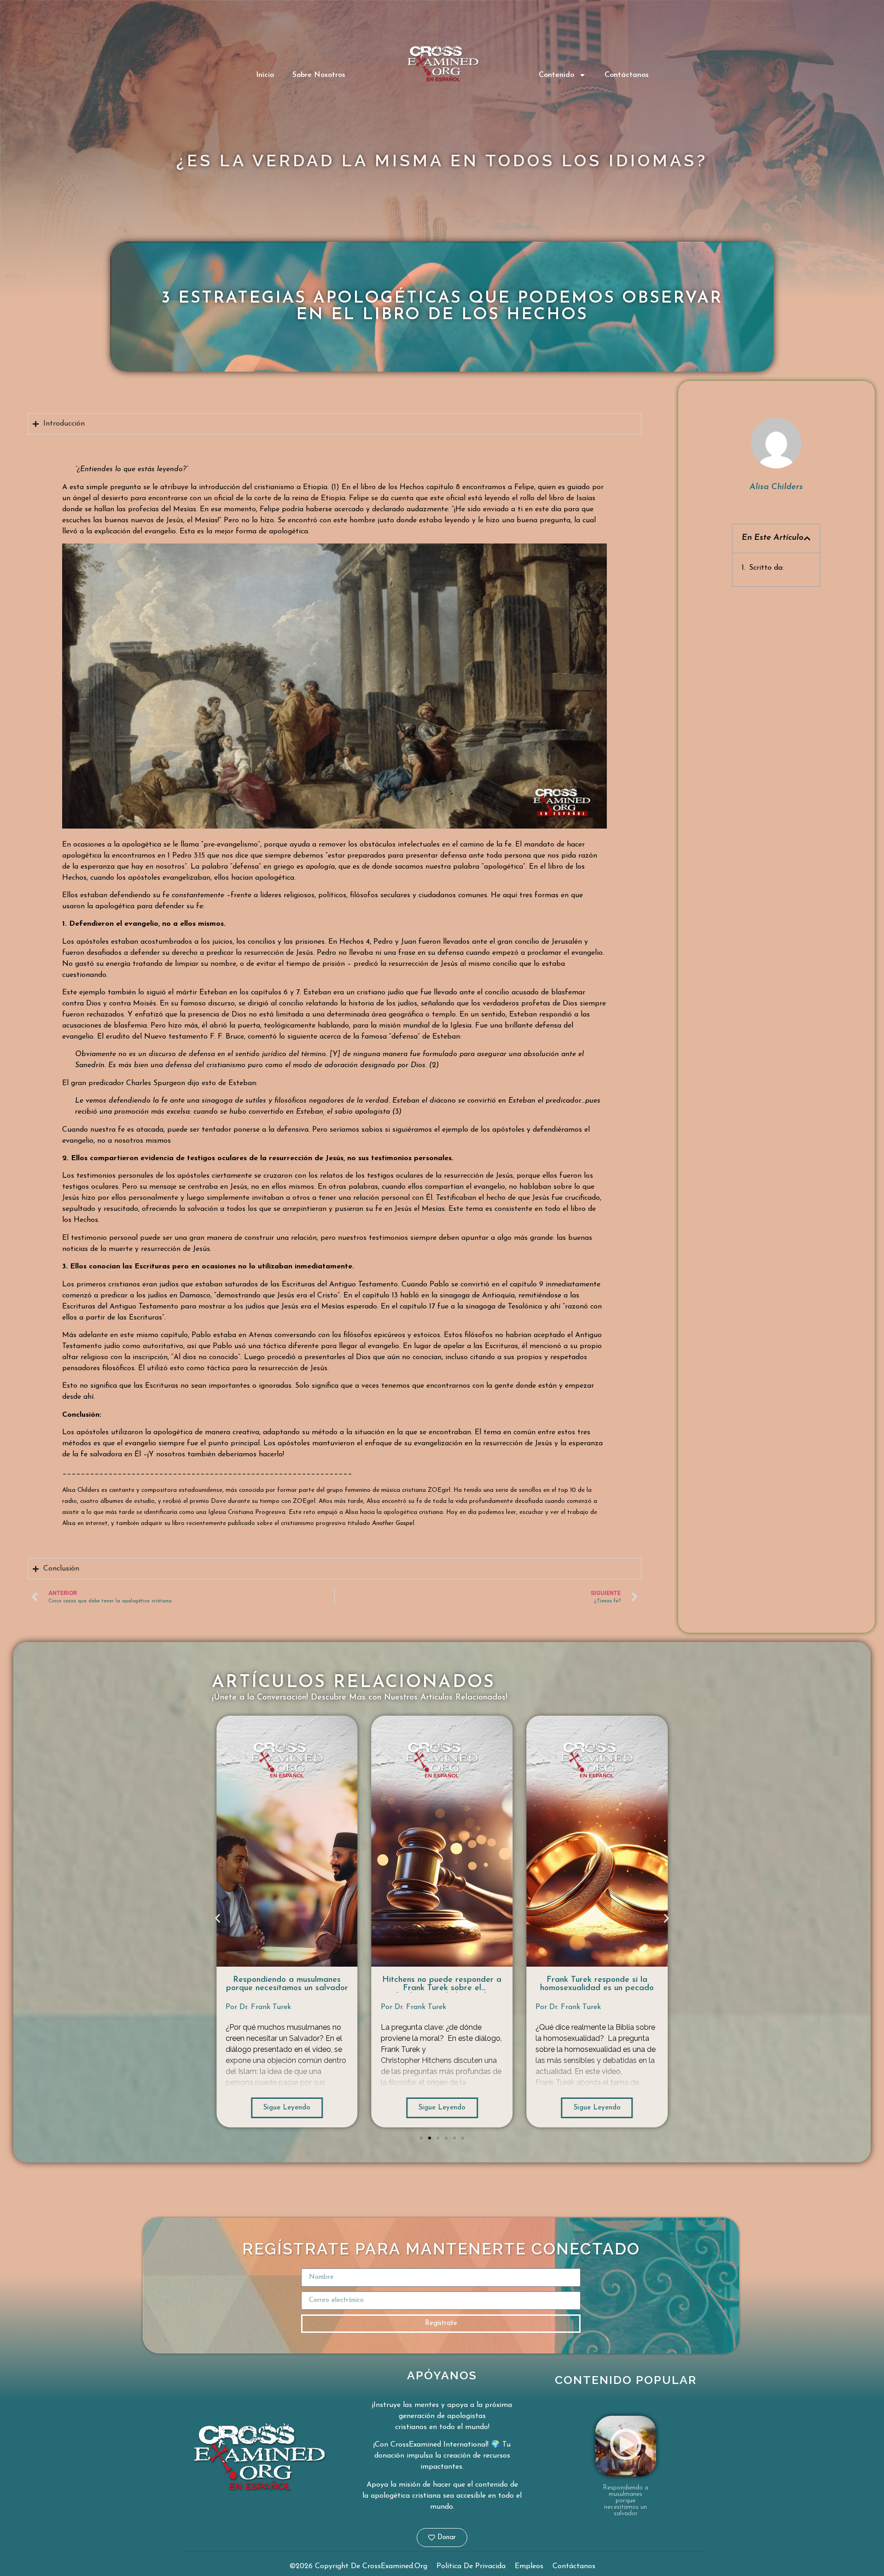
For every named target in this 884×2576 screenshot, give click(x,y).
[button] (807, 538)
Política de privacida (471, 2566)
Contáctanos (627, 75)
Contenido (556, 75)
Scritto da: (766, 568)
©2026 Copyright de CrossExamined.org (358, 2566)
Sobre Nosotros (319, 75)
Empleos (529, 2566)
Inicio (265, 75)
